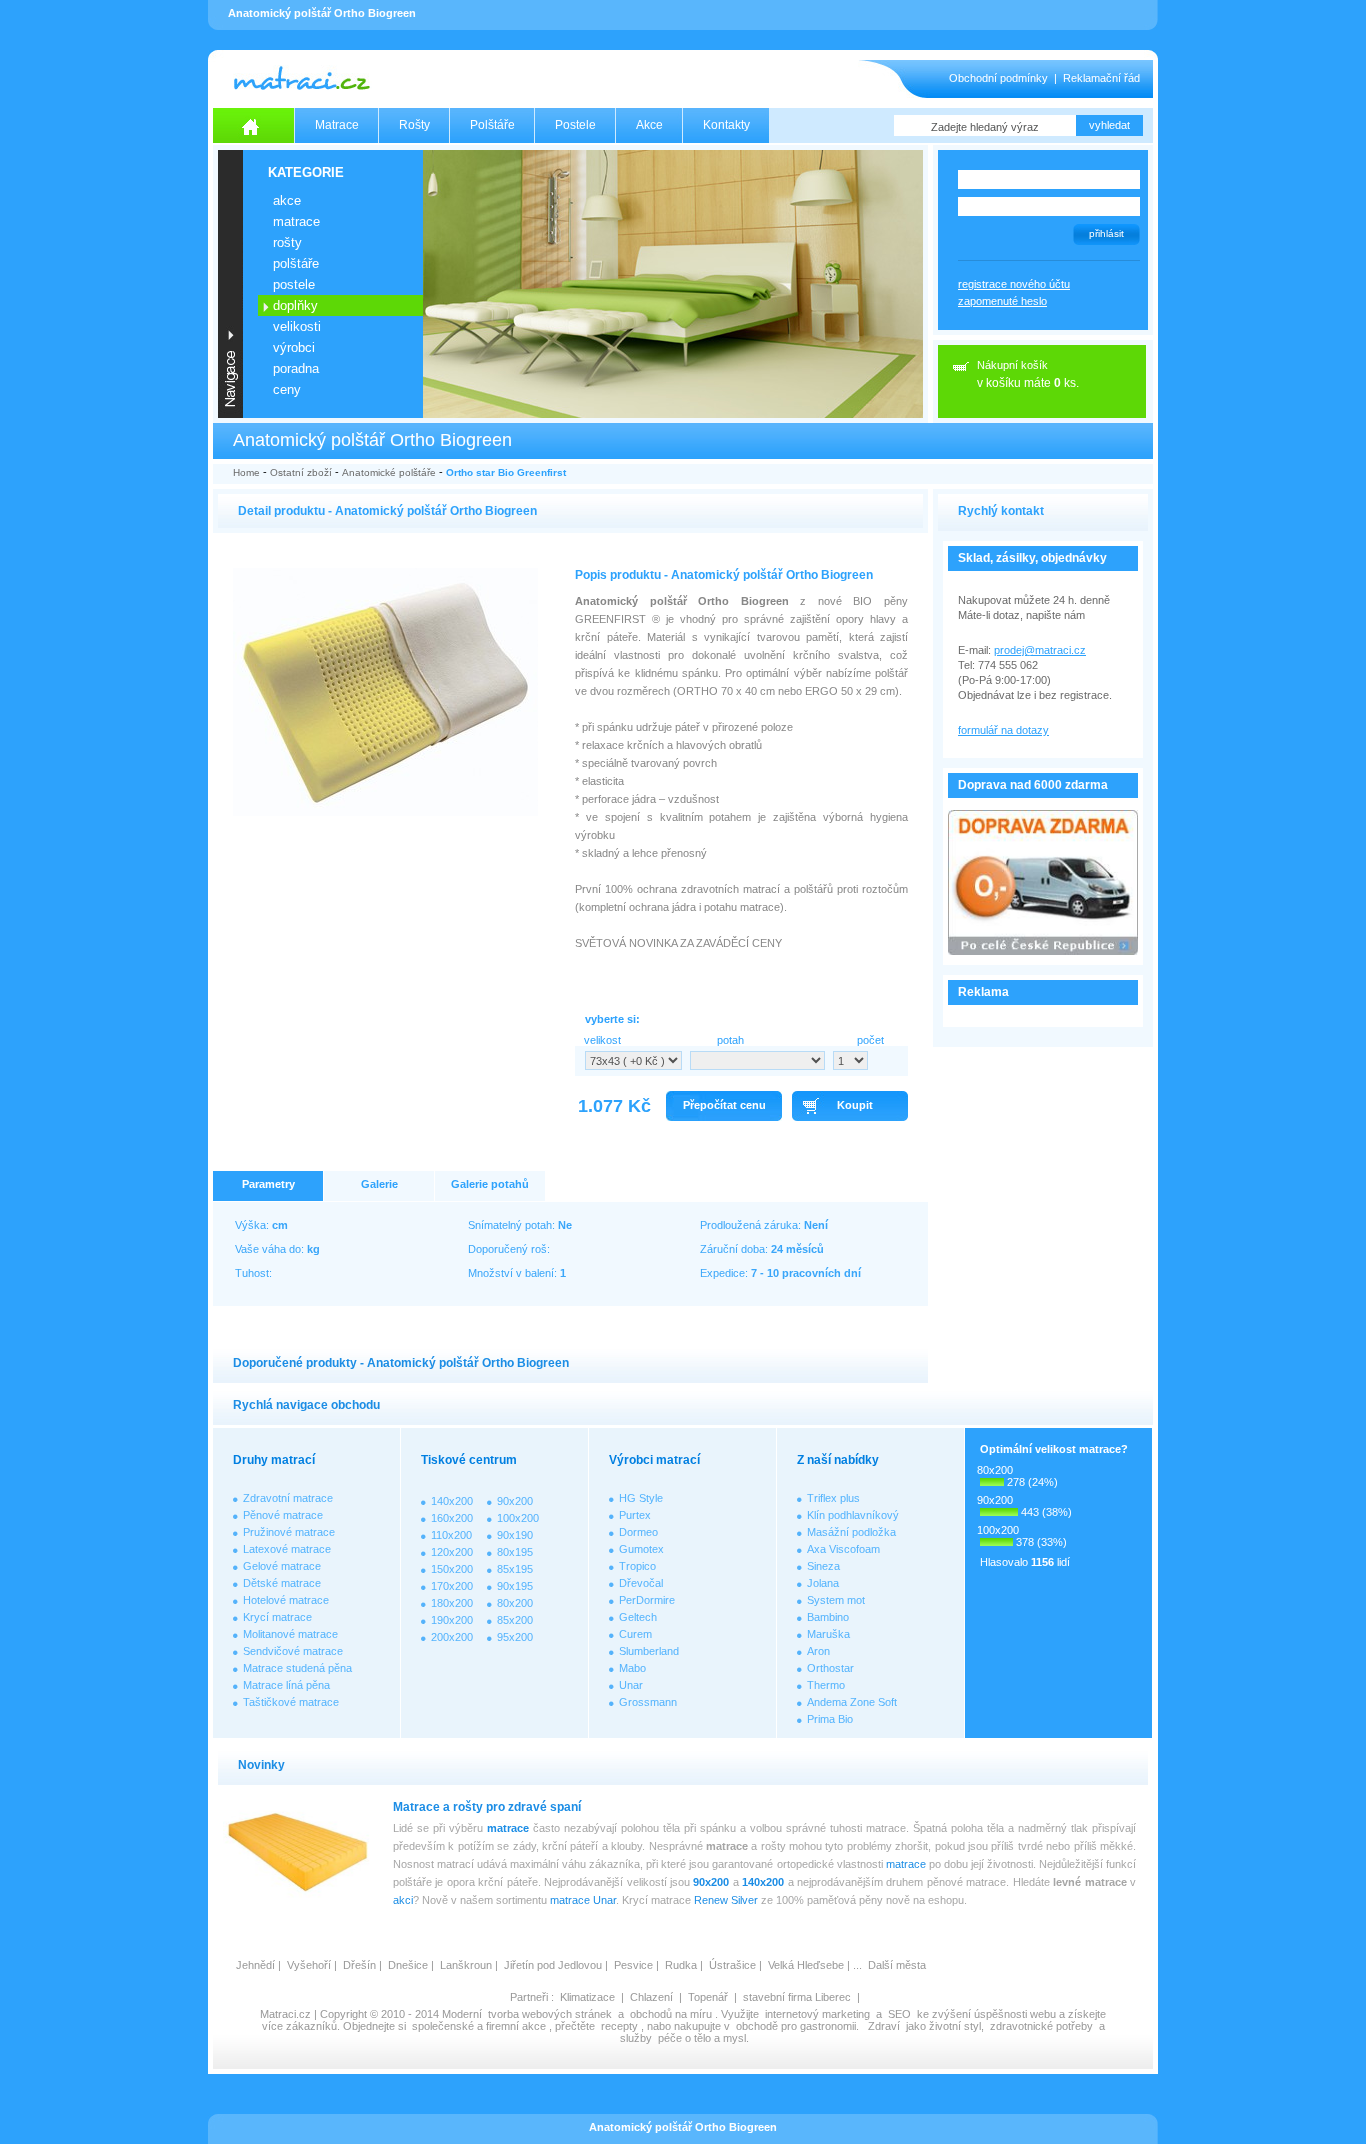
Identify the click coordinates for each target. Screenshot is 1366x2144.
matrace (508, 1828)
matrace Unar (583, 1900)
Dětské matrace (282, 1583)
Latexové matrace (287, 1549)
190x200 (452, 1620)
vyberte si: (612, 1019)
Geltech (638, 1617)
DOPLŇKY (295, 305)
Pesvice (633, 1965)
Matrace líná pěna (286, 1685)
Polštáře (492, 125)
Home (246, 472)
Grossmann (648, 1702)
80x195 (515, 1552)
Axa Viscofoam (843, 1549)
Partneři (529, 1997)
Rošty (414, 125)
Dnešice (408, 1965)
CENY (287, 389)
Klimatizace (587, 1997)
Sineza (823, 1566)
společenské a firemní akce (479, 2026)
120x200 (452, 1552)
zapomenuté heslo (1002, 301)
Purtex (635, 1515)
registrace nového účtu (1014, 284)
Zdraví (884, 2026)
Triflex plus (833, 1498)
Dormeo (638, 1532)
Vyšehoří (309, 1965)
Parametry (268, 1184)
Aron (818, 1651)
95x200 (515, 1637)
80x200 (515, 1603)
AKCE (287, 200)
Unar (631, 1685)
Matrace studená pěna (297, 1668)
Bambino (828, 1617)
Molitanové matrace (290, 1634)
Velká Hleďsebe (806, 1965)
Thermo (826, 1685)
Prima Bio (830, 1719)
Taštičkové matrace (291, 1702)
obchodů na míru (671, 2014)
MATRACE (296, 221)
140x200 (452, 1501)
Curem (635, 1634)
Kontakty (726, 125)
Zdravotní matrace (288, 1498)
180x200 (452, 1603)
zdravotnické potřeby (1041, 2026)
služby (636, 2038)
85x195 (515, 1569)
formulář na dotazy (1003, 730)
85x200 (515, 1620)
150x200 (452, 1569)
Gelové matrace (282, 1566)
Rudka (681, 1965)
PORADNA (296, 368)
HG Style (641, 1498)
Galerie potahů (490, 1184)
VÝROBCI (294, 347)
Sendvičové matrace (293, 1651)
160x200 (452, 1518)
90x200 (515, 1501)
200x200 (452, 1637)
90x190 (515, 1535)
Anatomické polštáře (389, 472)
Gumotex (641, 1549)
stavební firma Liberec (797, 1997)
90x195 (515, 1586)
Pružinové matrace (289, 1532)
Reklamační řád (1101, 78)
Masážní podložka (851, 1532)
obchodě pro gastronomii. (799, 2026)
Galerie (379, 1184)
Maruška (828, 1634)
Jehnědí (255, 1965)
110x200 (451, 1535)
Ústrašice (732, 1965)
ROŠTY (287, 242)
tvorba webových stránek (550, 2014)
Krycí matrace (277, 1617)
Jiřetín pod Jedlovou (553, 1965)
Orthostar (830, 1668)
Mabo (632, 1668)
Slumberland (649, 1651)
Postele (575, 125)
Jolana (823, 1583)
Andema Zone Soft (852, 1702)
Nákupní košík (1012, 365)
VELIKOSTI (297, 326)
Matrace (337, 125)
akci (403, 1900)
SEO (899, 2014)
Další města (897, 1965)
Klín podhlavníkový (853, 1515)
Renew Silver (726, 1900)
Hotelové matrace (286, 1600)
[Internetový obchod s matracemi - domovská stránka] (254, 125)
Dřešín (359, 1965)
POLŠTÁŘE (296, 263)
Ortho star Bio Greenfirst (506, 472)
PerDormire (647, 1600)
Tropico (637, 1566)
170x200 (452, 1586)
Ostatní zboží (301, 472)
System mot (836, 1600)
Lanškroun (466, 1965)
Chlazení (651, 1997)
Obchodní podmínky (998, 78)
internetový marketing (817, 2014)
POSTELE (294, 284)
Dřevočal (641, 1583)
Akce (649, 125)
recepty (619, 2026)
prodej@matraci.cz (1040, 650)
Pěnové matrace (283, 1515)
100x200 (518, 1518)
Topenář (708, 1997)
